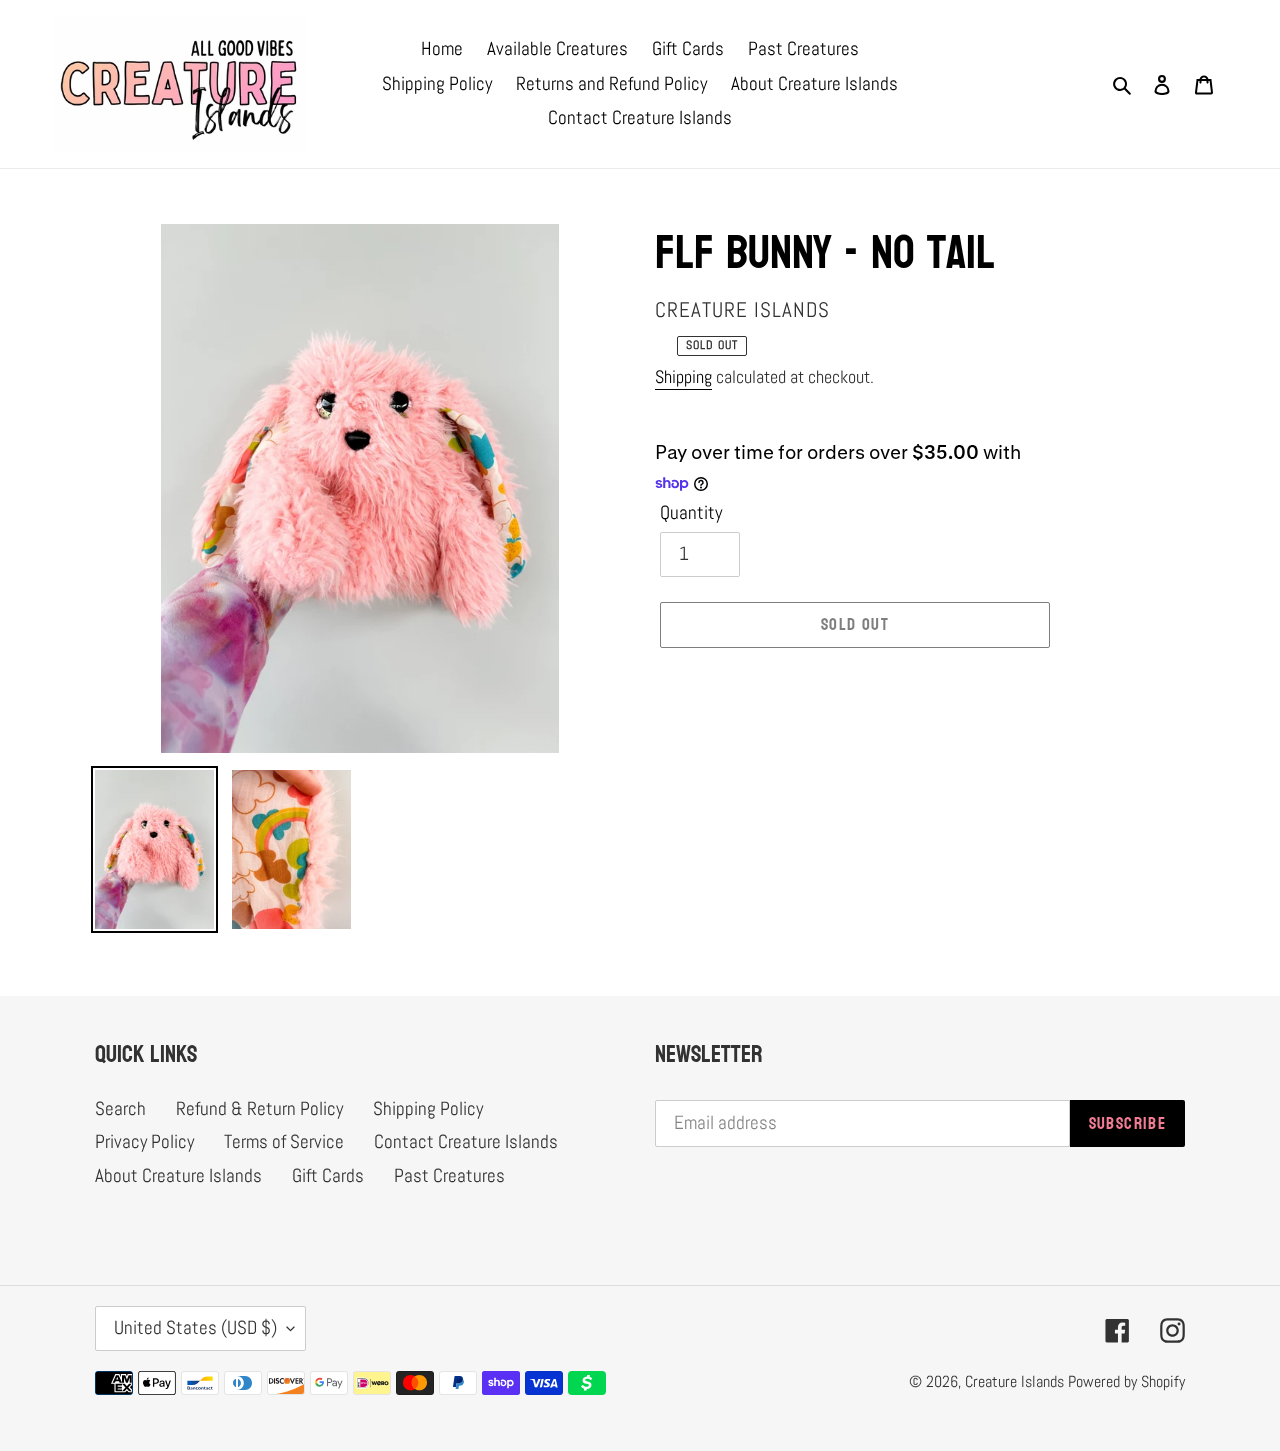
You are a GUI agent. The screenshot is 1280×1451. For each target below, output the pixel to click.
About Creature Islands (178, 1175)
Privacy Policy (144, 1141)
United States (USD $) (195, 1327)
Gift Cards (328, 1175)
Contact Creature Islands (466, 1141)
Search (120, 1108)
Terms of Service (284, 1141)
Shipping (683, 376)
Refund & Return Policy (259, 1108)
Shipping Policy (428, 1108)
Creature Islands (1014, 1381)
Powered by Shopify (1126, 1381)
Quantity (691, 512)
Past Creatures (449, 1175)
